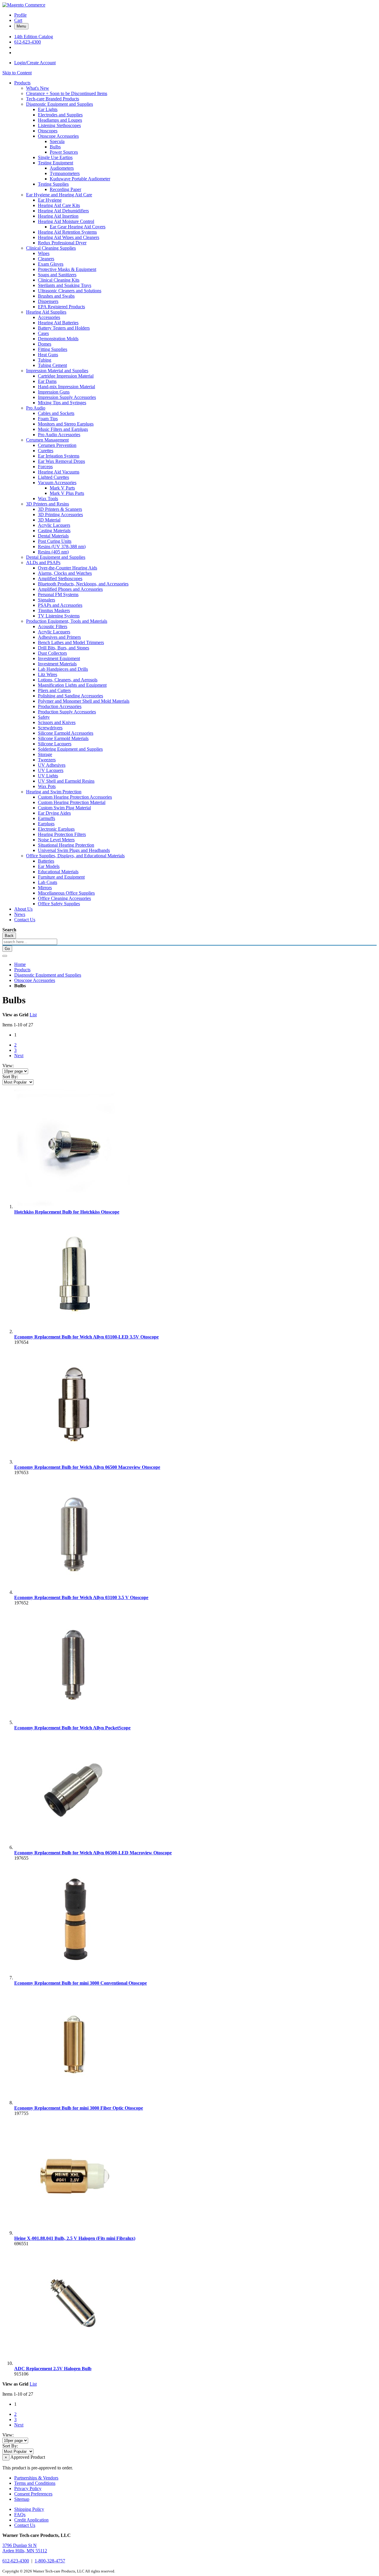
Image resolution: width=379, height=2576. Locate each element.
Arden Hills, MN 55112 (25, 2551)
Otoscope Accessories (35, 980)
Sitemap (22, 2499)
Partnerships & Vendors (36, 2478)
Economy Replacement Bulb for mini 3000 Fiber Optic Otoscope (79, 2108)
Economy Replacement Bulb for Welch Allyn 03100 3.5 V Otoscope (81, 1597)
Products (22, 970)
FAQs (20, 2515)
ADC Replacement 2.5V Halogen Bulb (53, 2369)
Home (20, 964)
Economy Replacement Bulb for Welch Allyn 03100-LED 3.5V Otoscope (86, 1337)
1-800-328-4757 (50, 2561)
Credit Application (31, 2520)
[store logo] (24, 5)
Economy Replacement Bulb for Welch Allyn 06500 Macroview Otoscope (87, 1467)
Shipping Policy (29, 2509)
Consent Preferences (33, 2494)
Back (9, 936)
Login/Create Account (35, 63)
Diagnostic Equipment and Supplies (48, 975)
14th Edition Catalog (34, 37)
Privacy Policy (28, 2488)
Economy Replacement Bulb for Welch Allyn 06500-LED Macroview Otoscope (93, 1853)
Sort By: (10, 1077)
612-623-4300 (28, 42)
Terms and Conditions (35, 2483)
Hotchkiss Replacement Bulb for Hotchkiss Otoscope (67, 1212)
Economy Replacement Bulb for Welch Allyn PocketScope (72, 1728)
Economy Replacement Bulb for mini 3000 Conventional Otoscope (81, 1983)
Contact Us (25, 2525)
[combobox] (30, 942)
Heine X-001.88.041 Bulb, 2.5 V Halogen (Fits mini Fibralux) (75, 2238)
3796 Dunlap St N (20, 2545)
